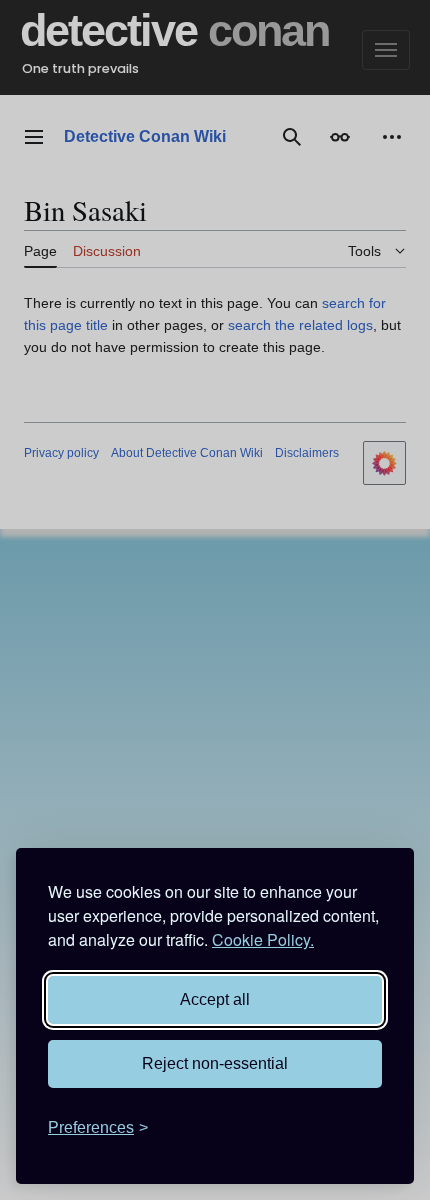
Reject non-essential (215, 1063)
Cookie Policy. (263, 939)
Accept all (215, 999)
